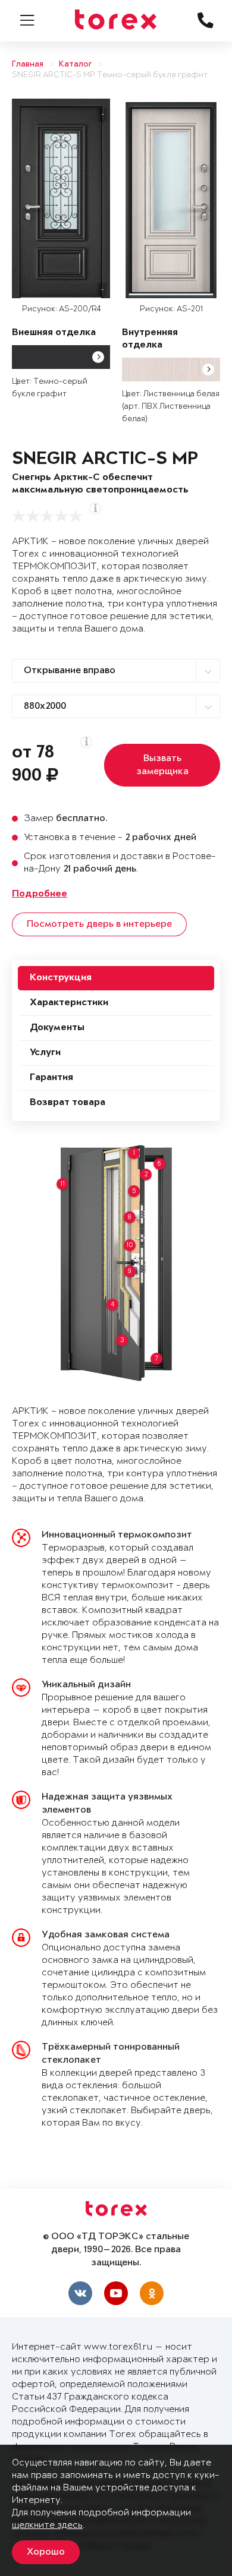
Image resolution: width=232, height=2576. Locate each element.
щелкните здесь (47, 2525)
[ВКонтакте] (80, 2293)
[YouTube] (116, 2293)
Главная (28, 64)
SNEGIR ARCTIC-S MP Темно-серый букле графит (110, 75)
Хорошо (46, 2552)
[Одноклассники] (152, 2293)
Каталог (76, 64)
